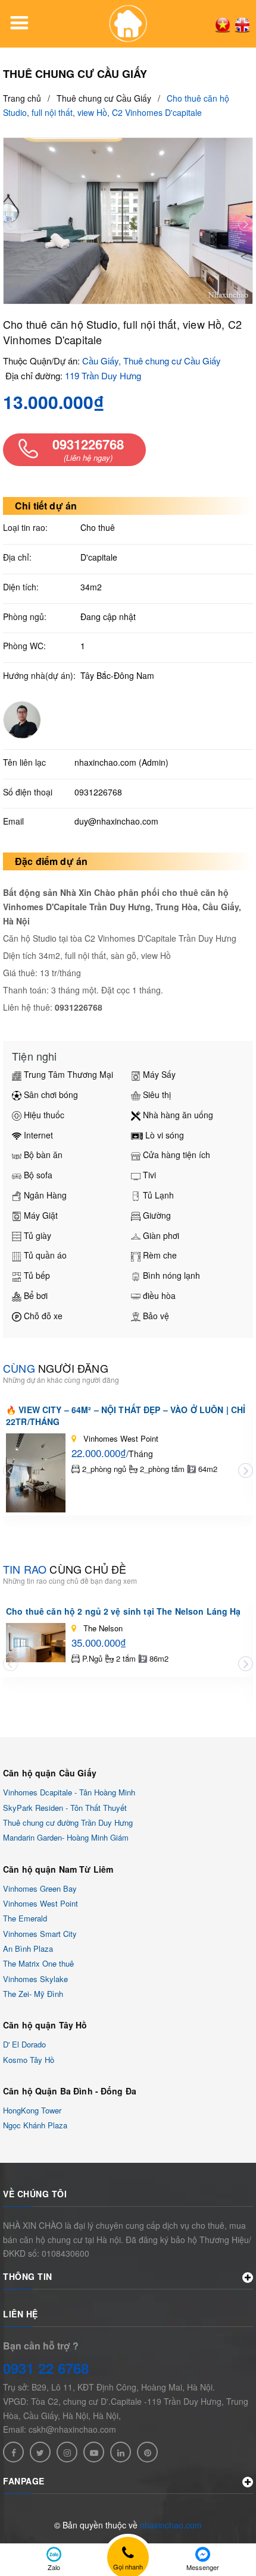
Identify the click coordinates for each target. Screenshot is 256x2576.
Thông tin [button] (28, 2276)
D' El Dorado (24, 2045)
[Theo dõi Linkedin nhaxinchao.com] (121, 2452)
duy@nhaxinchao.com (116, 821)
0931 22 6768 (46, 2368)
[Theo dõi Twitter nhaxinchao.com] (40, 2452)
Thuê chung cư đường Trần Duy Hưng (68, 1822)
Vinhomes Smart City (40, 1934)
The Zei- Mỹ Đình (33, 1994)
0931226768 (98, 792)
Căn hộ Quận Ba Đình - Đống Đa (70, 2091)
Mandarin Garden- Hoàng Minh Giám (66, 1838)
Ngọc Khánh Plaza (35, 2126)
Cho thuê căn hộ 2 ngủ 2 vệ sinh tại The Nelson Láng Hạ (124, 1611)
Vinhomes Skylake (35, 1979)
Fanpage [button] (24, 2481)
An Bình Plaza (28, 1948)
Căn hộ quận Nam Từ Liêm (58, 1869)
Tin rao (65, 1569)
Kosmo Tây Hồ (29, 2060)
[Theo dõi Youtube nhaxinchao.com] (94, 2452)
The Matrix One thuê (38, 1964)
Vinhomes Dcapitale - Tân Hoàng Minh (69, 1793)
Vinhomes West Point (40, 1903)
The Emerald (25, 1919)
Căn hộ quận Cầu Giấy (50, 1773)
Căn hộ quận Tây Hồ (45, 2025)
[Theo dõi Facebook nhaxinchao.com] (13, 2452)
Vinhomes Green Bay (40, 1888)
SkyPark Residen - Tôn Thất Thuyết (65, 1808)
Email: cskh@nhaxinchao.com (60, 2429)
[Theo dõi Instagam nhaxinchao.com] (67, 2452)
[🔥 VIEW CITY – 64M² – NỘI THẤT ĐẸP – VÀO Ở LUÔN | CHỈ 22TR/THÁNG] (36, 1473)
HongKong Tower (32, 2110)
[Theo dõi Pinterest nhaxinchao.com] (147, 2452)
